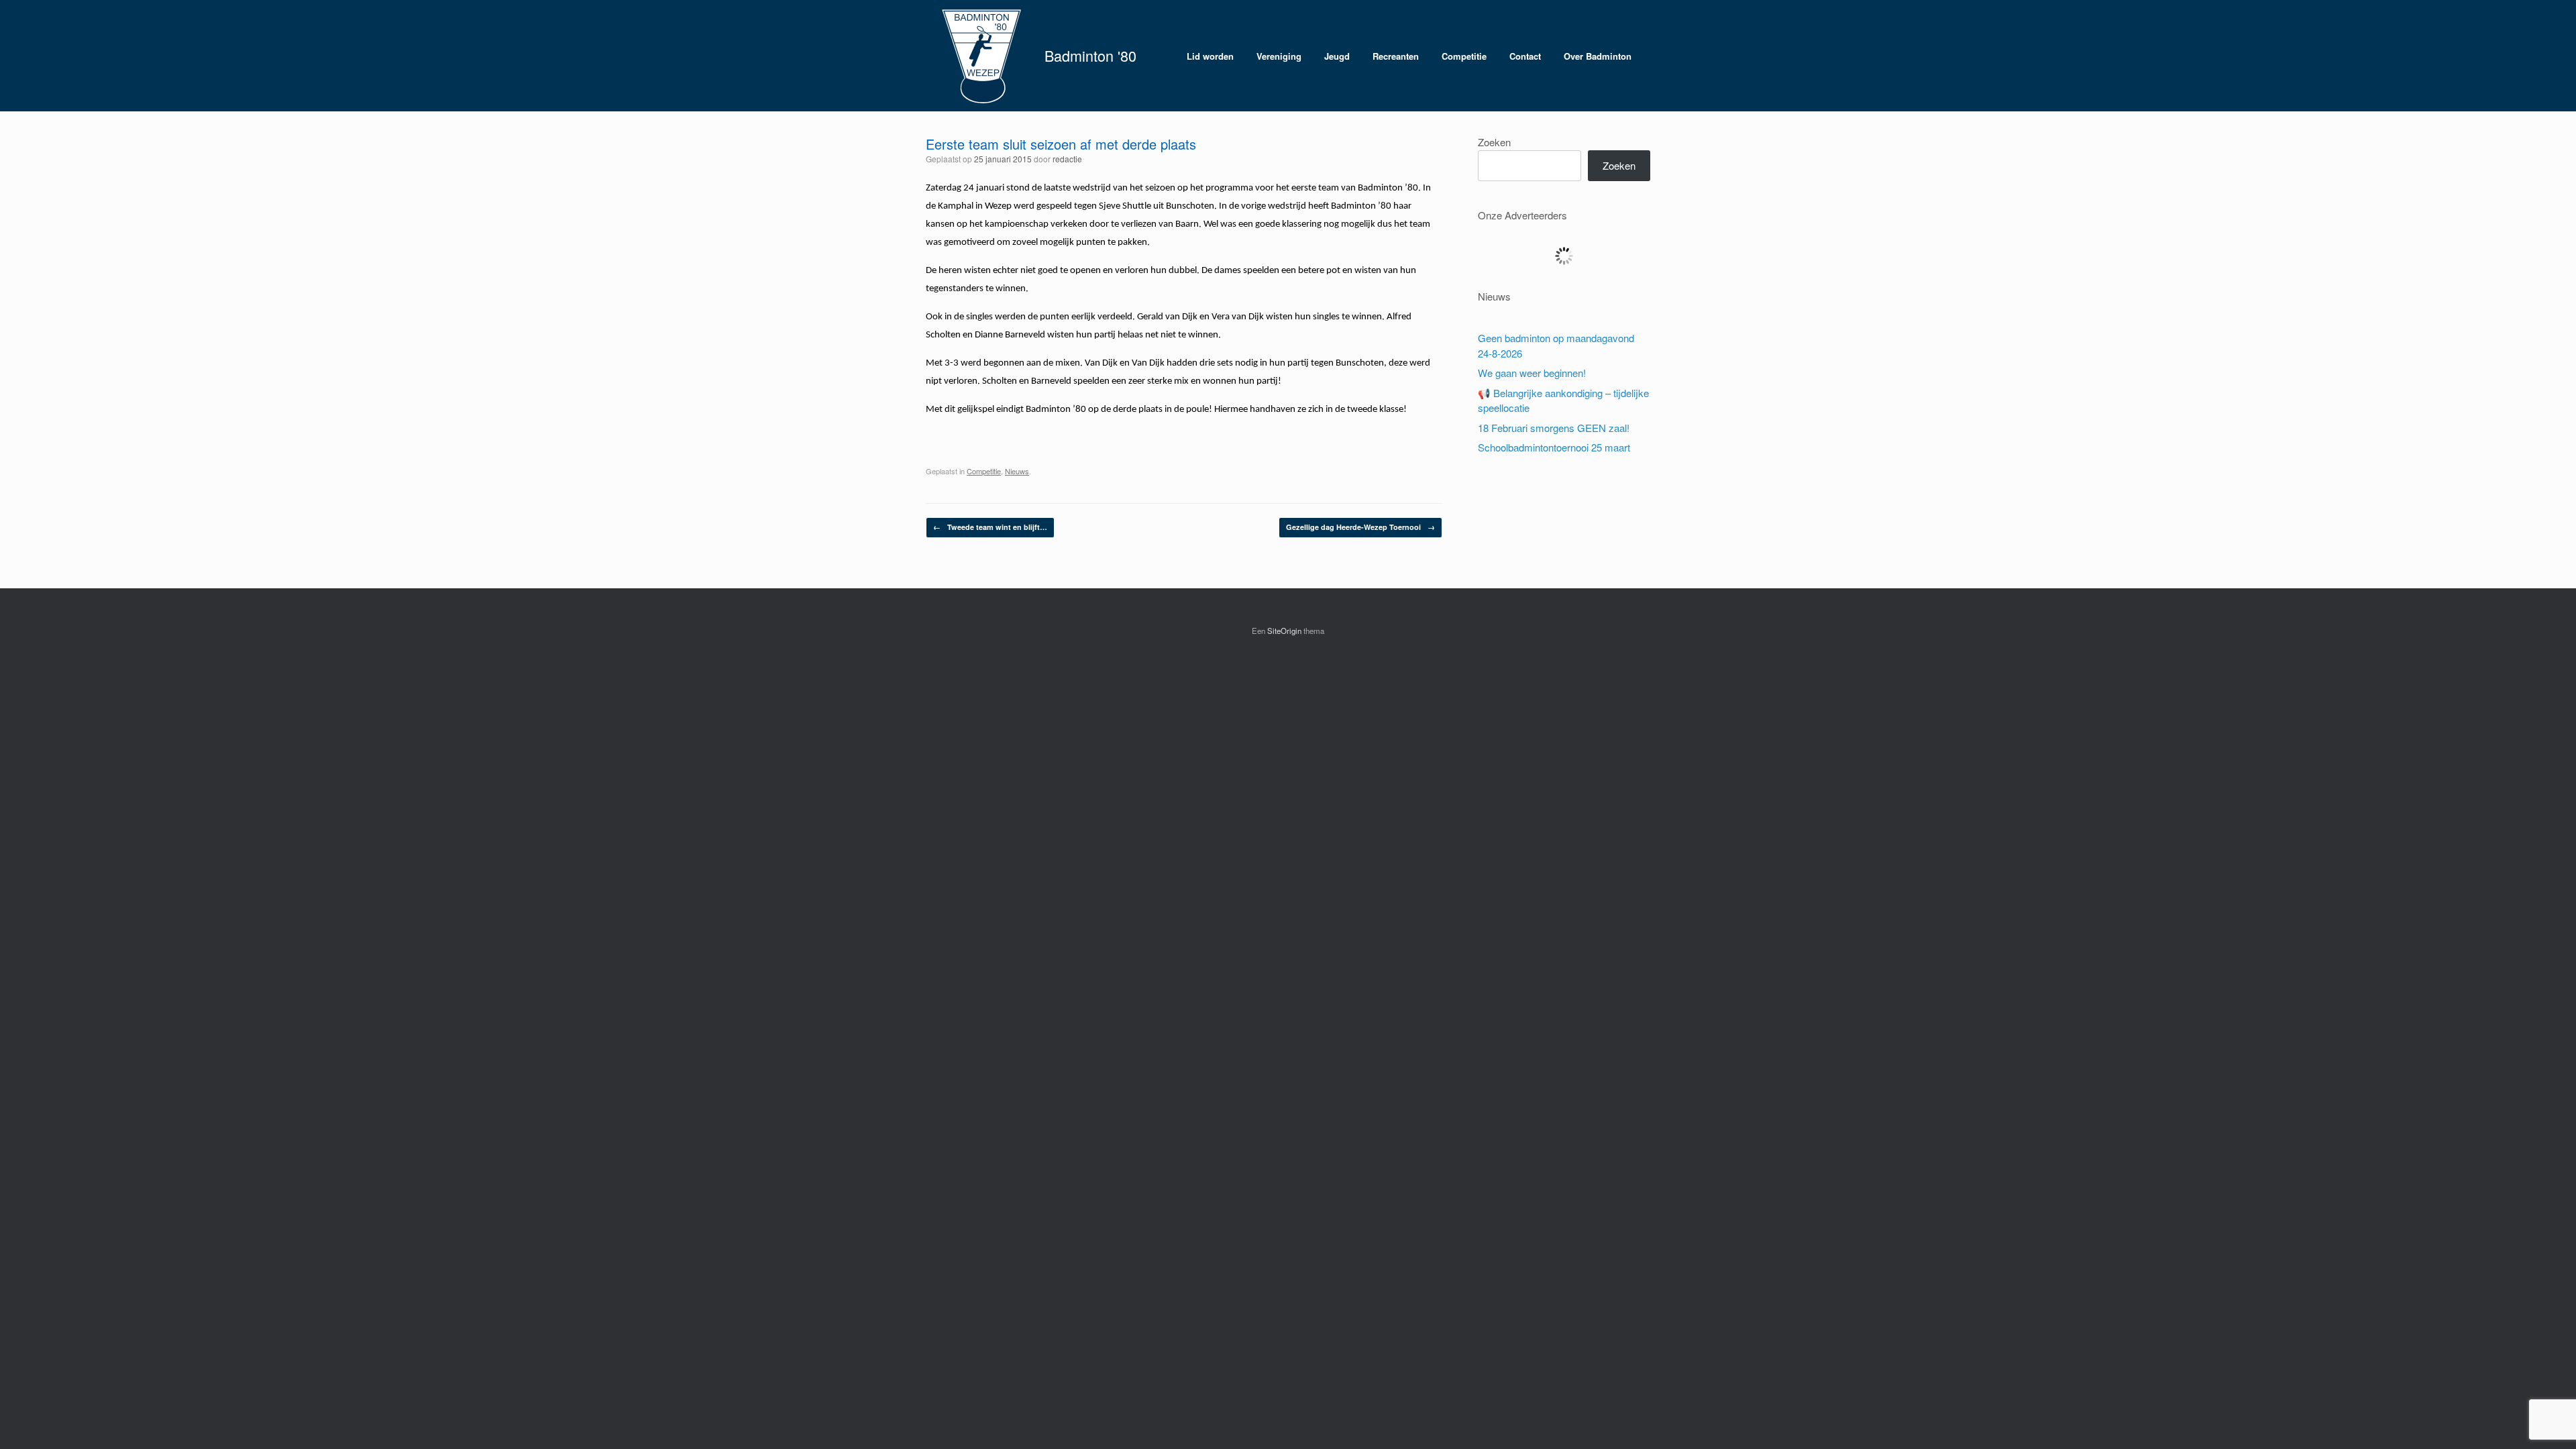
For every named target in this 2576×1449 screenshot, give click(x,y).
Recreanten (1396, 56)
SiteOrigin (1284, 631)
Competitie (1464, 56)
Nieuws (1017, 471)
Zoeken (1494, 142)
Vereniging (1279, 56)
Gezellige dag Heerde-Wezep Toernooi (1360, 527)
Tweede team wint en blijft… (990, 527)
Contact (1525, 56)
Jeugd (1337, 56)
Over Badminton (1598, 56)
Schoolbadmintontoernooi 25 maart (1554, 447)
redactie (1067, 159)
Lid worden (1210, 56)
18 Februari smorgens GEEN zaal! (1554, 428)
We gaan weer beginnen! (1532, 373)
